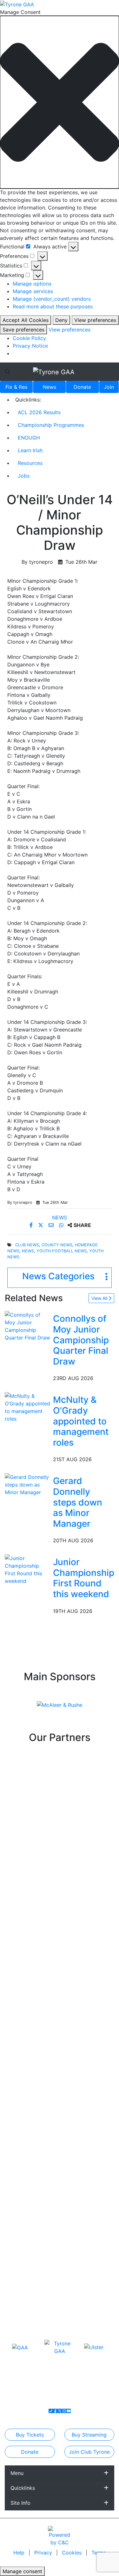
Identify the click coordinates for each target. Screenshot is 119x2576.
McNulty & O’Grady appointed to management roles (81, 1421)
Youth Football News (62, 1251)
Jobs (24, 476)
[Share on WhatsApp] (62, 1225)
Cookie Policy (29, 338)
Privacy (44, 2553)
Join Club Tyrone (89, 2452)
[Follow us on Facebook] (55, 2411)
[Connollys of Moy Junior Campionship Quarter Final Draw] (28, 1326)
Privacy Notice (30, 346)
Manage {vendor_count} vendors (52, 299)
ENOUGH (29, 438)
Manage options (32, 284)
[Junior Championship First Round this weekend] (28, 1569)
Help (20, 2553)
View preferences (95, 320)
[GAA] (20, 2347)
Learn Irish (30, 450)
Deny (61, 320)
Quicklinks (23, 2488)
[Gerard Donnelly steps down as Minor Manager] (28, 1484)
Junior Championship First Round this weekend (84, 1578)
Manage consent (22, 2571)
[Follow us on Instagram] (64, 2411)
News (50, 387)
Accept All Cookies (26, 320)
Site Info (20, 2503)
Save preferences (23, 330)
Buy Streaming (89, 2435)
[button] (60, 102)
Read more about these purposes (53, 306)
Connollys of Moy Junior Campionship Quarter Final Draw (81, 1340)
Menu (17, 2473)
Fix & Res (16, 387)
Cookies (72, 2553)
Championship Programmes (51, 425)
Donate (82, 387)
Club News (27, 1245)
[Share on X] (41, 1225)
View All (100, 1298)
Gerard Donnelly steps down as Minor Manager (78, 1502)
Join (109, 387)
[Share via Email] (52, 1225)
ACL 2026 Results (39, 412)
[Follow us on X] (60, 2411)
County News (57, 1245)
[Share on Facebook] (32, 1225)
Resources (30, 463)
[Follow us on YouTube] (69, 2411)
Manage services (33, 291)
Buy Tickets (30, 2435)
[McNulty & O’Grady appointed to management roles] (28, 1407)
